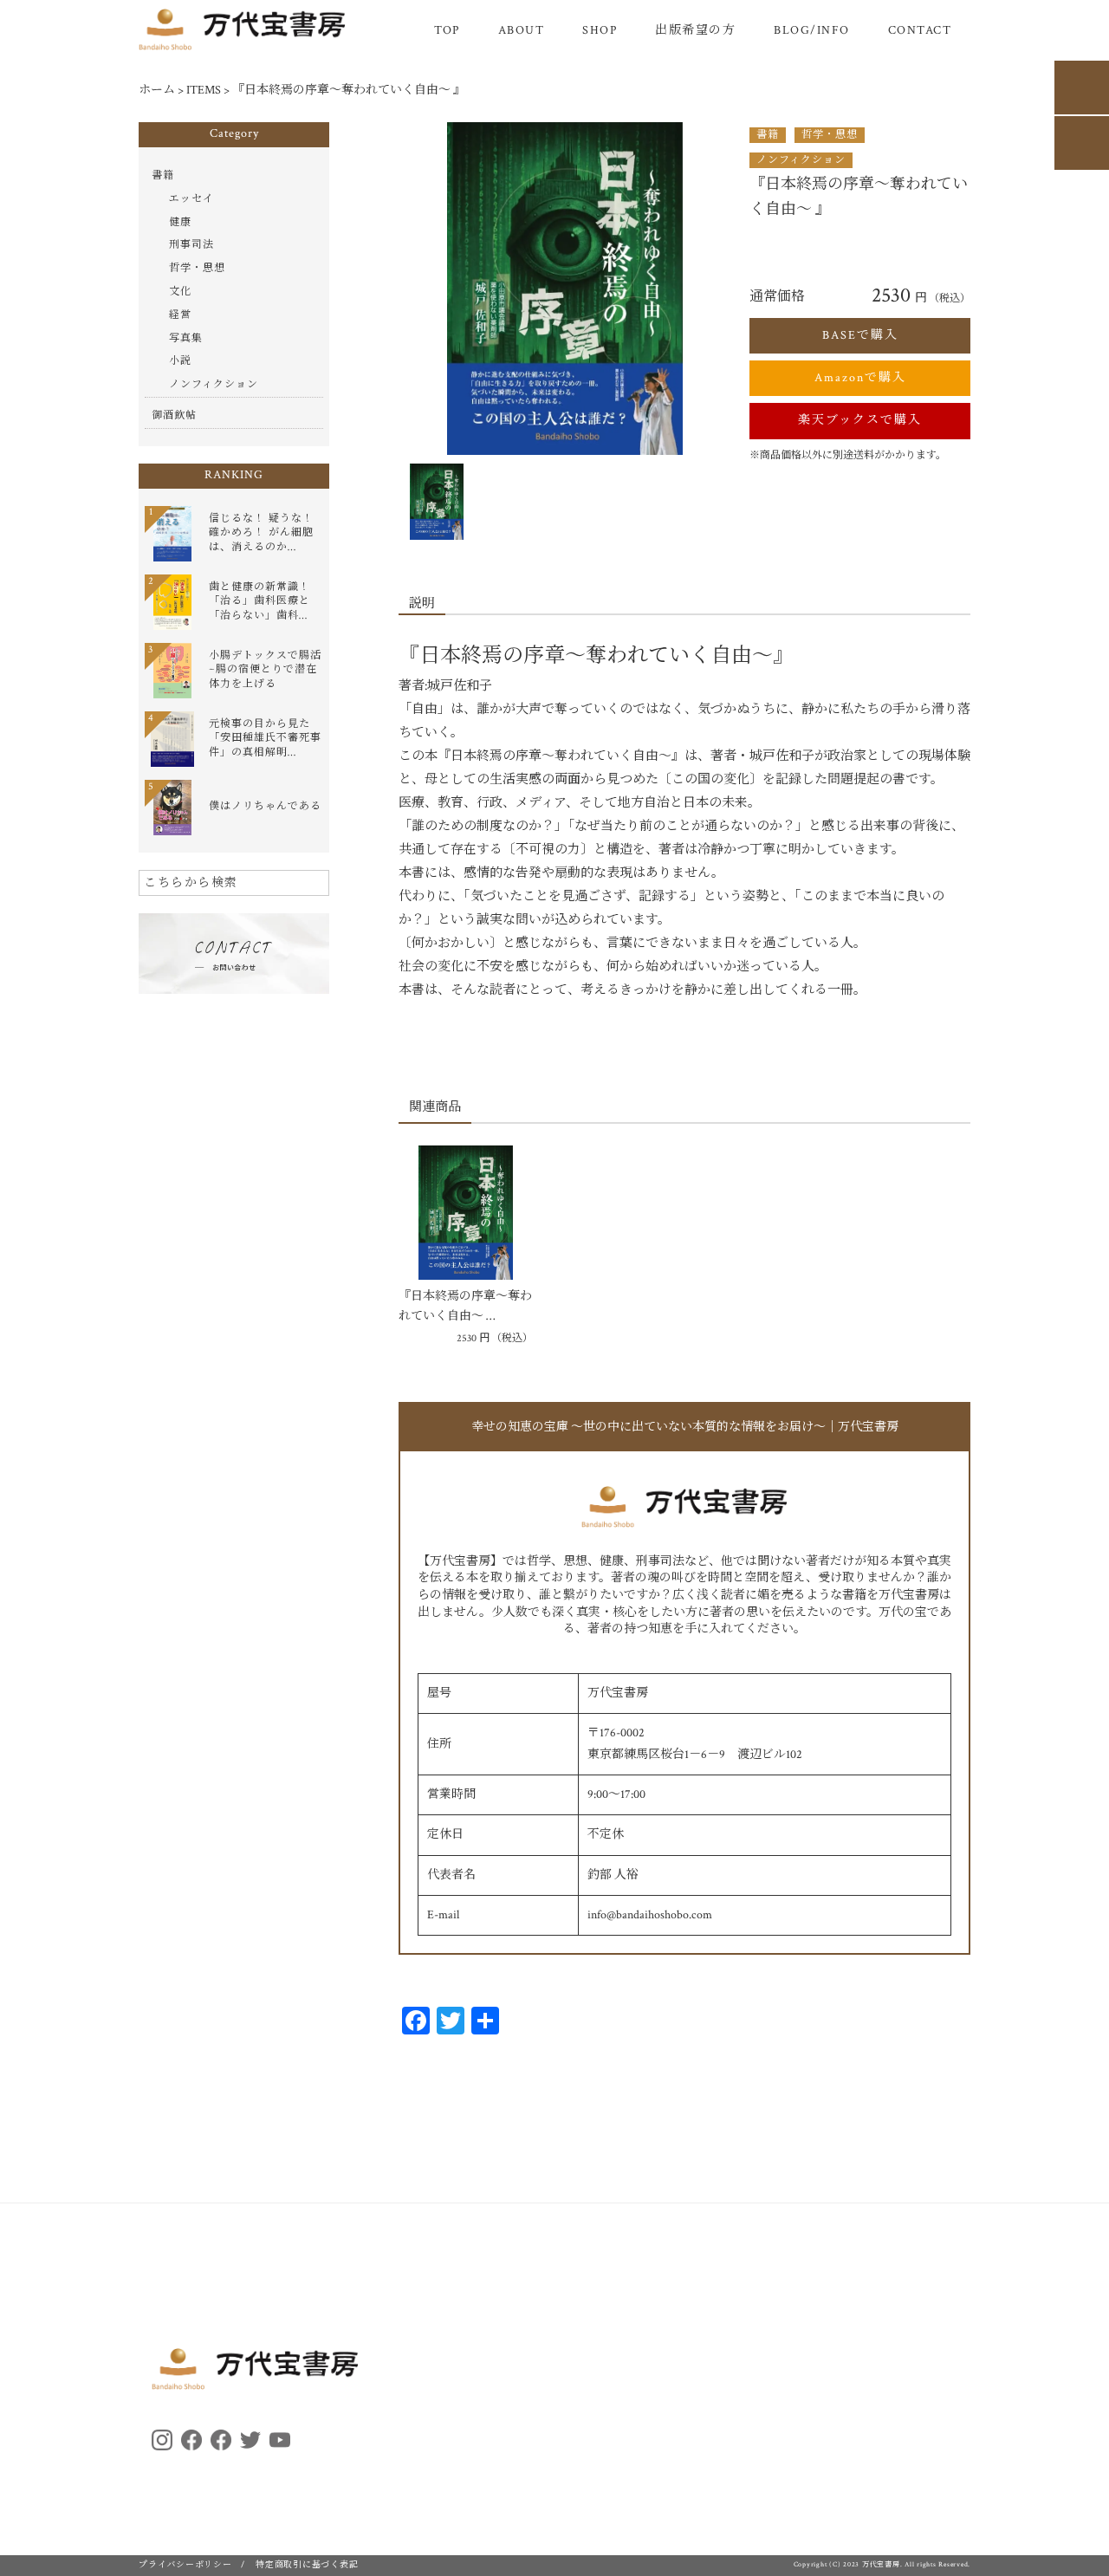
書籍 (768, 135)
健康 (180, 222)
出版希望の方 (695, 30)
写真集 (186, 338)
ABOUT (522, 30)
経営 (180, 315)
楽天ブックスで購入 (860, 420)
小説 (180, 361)
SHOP (600, 30)
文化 (180, 292)
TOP (447, 30)
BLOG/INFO (812, 30)
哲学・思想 (830, 135)
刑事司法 (191, 245)
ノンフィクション (801, 160)
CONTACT (920, 30)
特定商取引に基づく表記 (307, 2565)
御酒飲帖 (174, 415)
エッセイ (191, 199)
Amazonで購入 (860, 378)
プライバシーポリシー (185, 2565)
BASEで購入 (860, 335)
